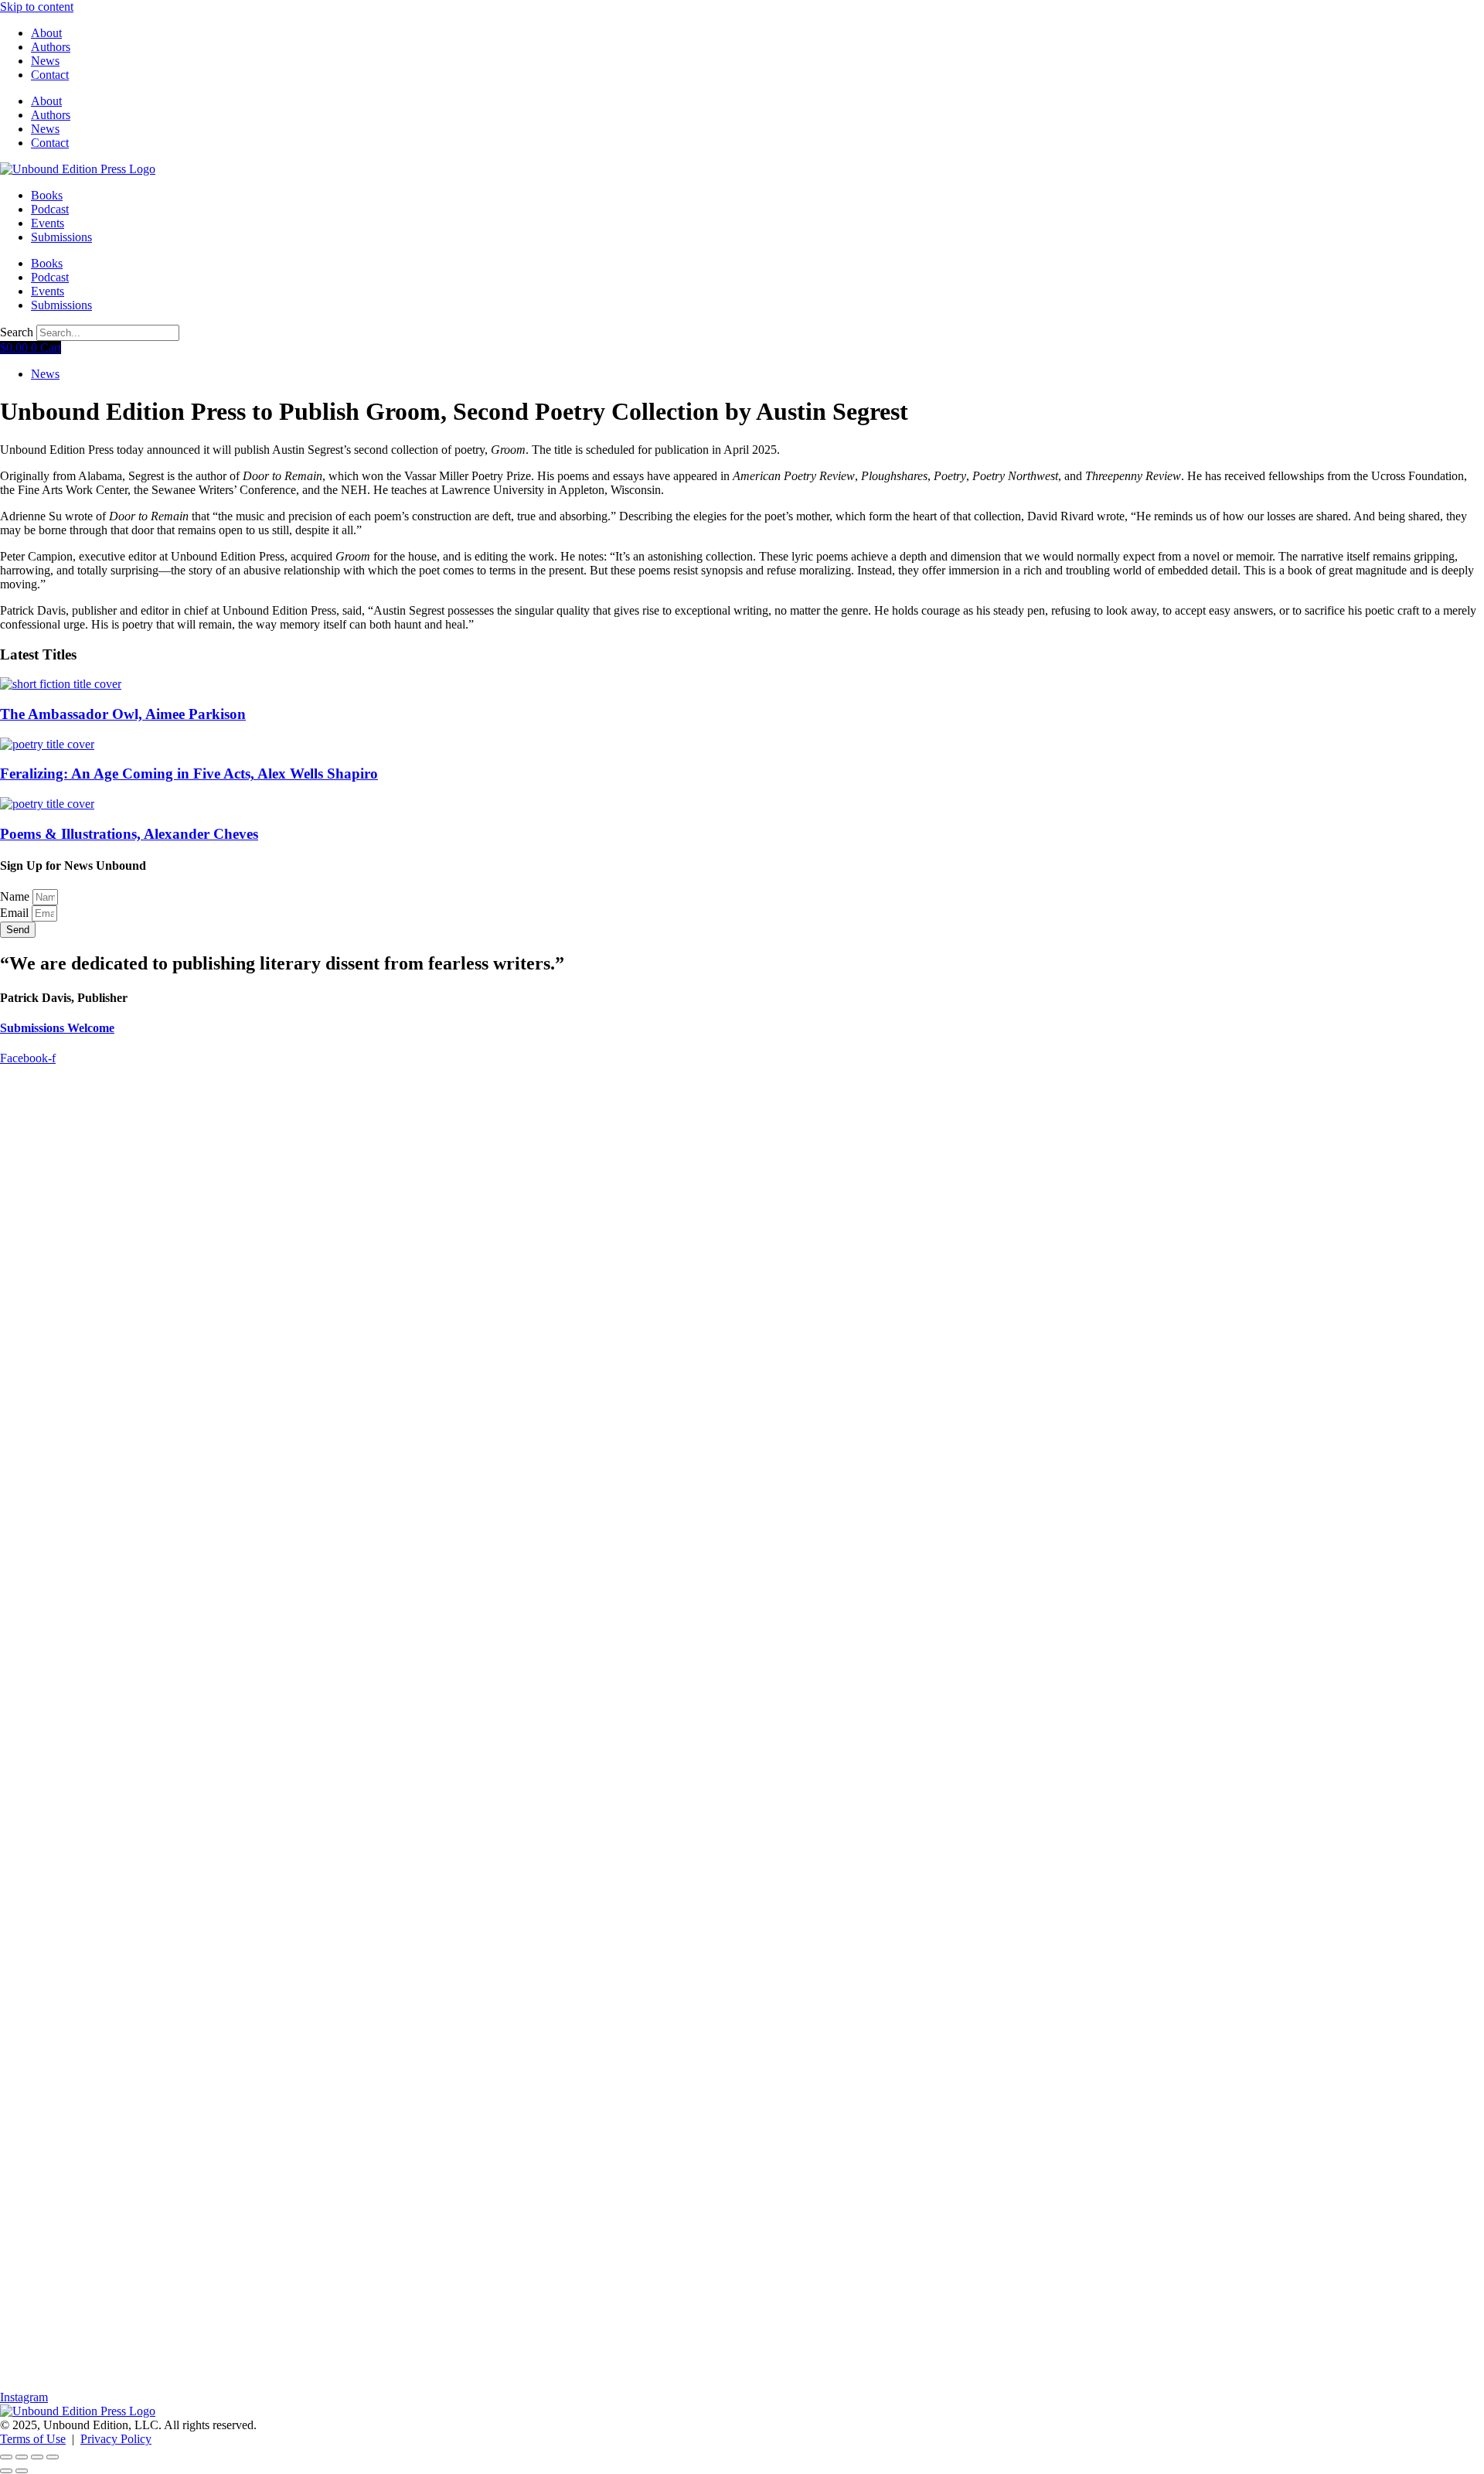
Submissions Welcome (57, 1028)
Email (16, 913)
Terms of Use (33, 2439)
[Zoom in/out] (6, 2457)
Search (17, 332)
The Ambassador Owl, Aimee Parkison (123, 714)
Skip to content (37, 7)
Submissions (61, 237)
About (46, 33)
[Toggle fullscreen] (22, 2457)
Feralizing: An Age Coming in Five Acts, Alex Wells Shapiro (189, 774)
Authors (51, 47)
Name (16, 896)
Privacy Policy (116, 2439)
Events (48, 223)
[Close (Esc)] (53, 2457)
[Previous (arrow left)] (6, 2471)
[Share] (37, 2457)
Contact (50, 75)
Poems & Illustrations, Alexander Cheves (129, 834)
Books (47, 195)
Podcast (50, 209)
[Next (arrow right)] (22, 2471)
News (45, 61)
